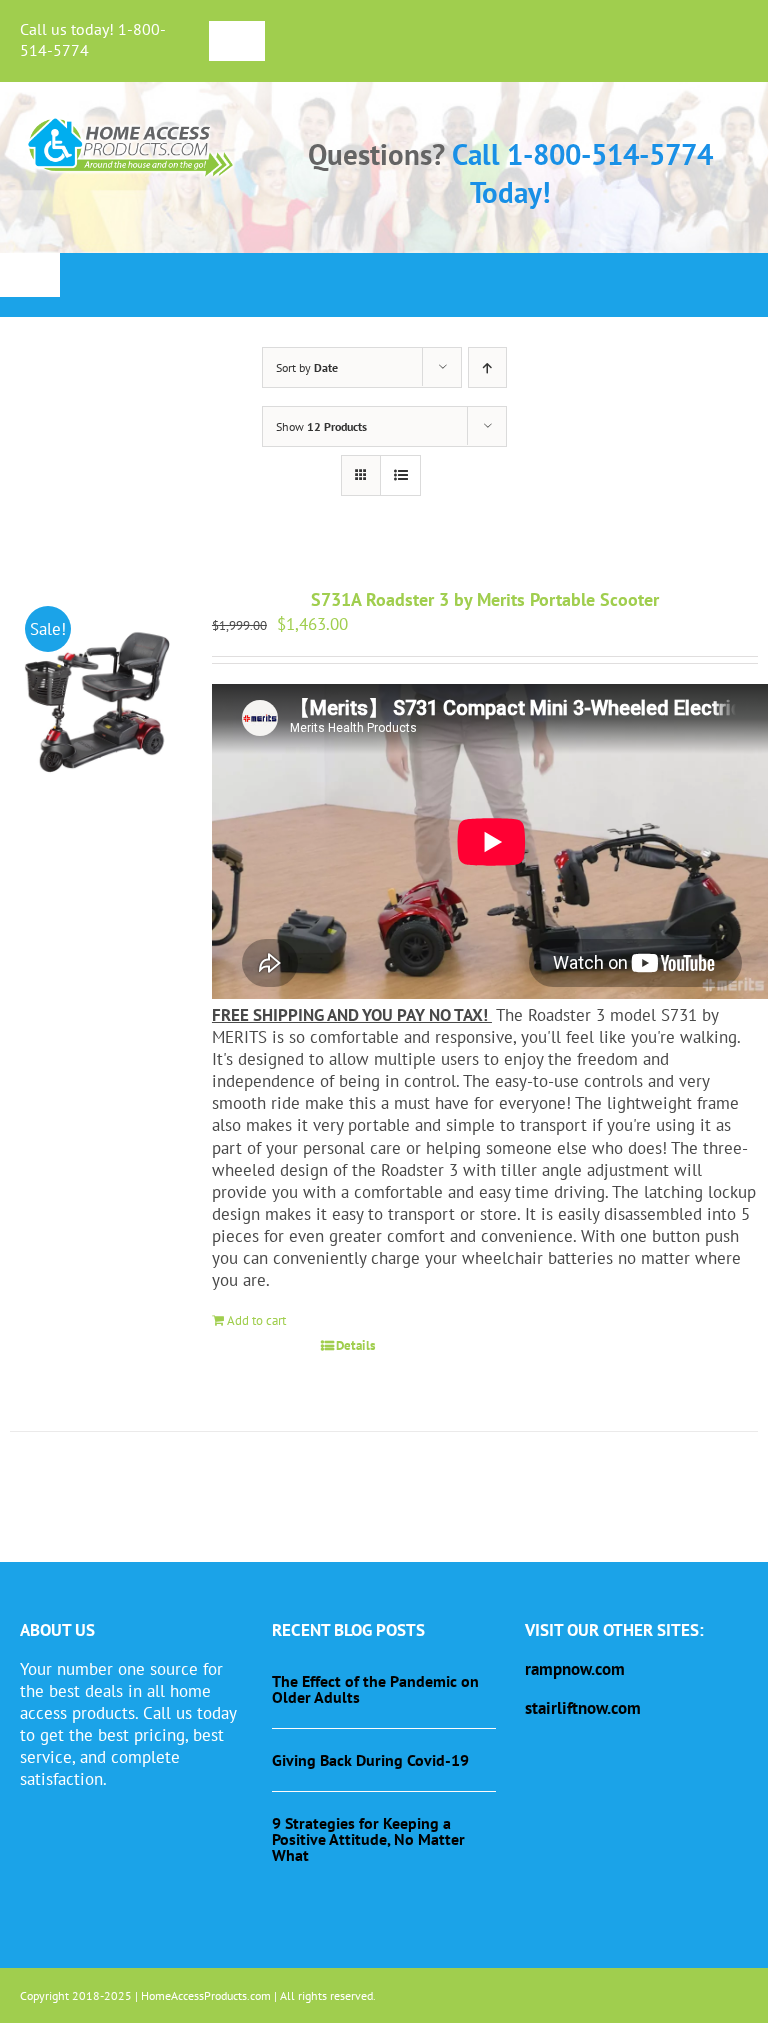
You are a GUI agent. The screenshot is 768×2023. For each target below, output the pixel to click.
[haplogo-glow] (131, 120)
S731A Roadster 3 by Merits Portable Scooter (485, 599)
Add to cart (256, 1320)
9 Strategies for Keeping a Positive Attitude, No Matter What (368, 1839)
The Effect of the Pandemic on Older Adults (375, 1689)
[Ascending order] (487, 367)
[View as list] (400, 475)
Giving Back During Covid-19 (370, 1760)
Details (355, 1345)
